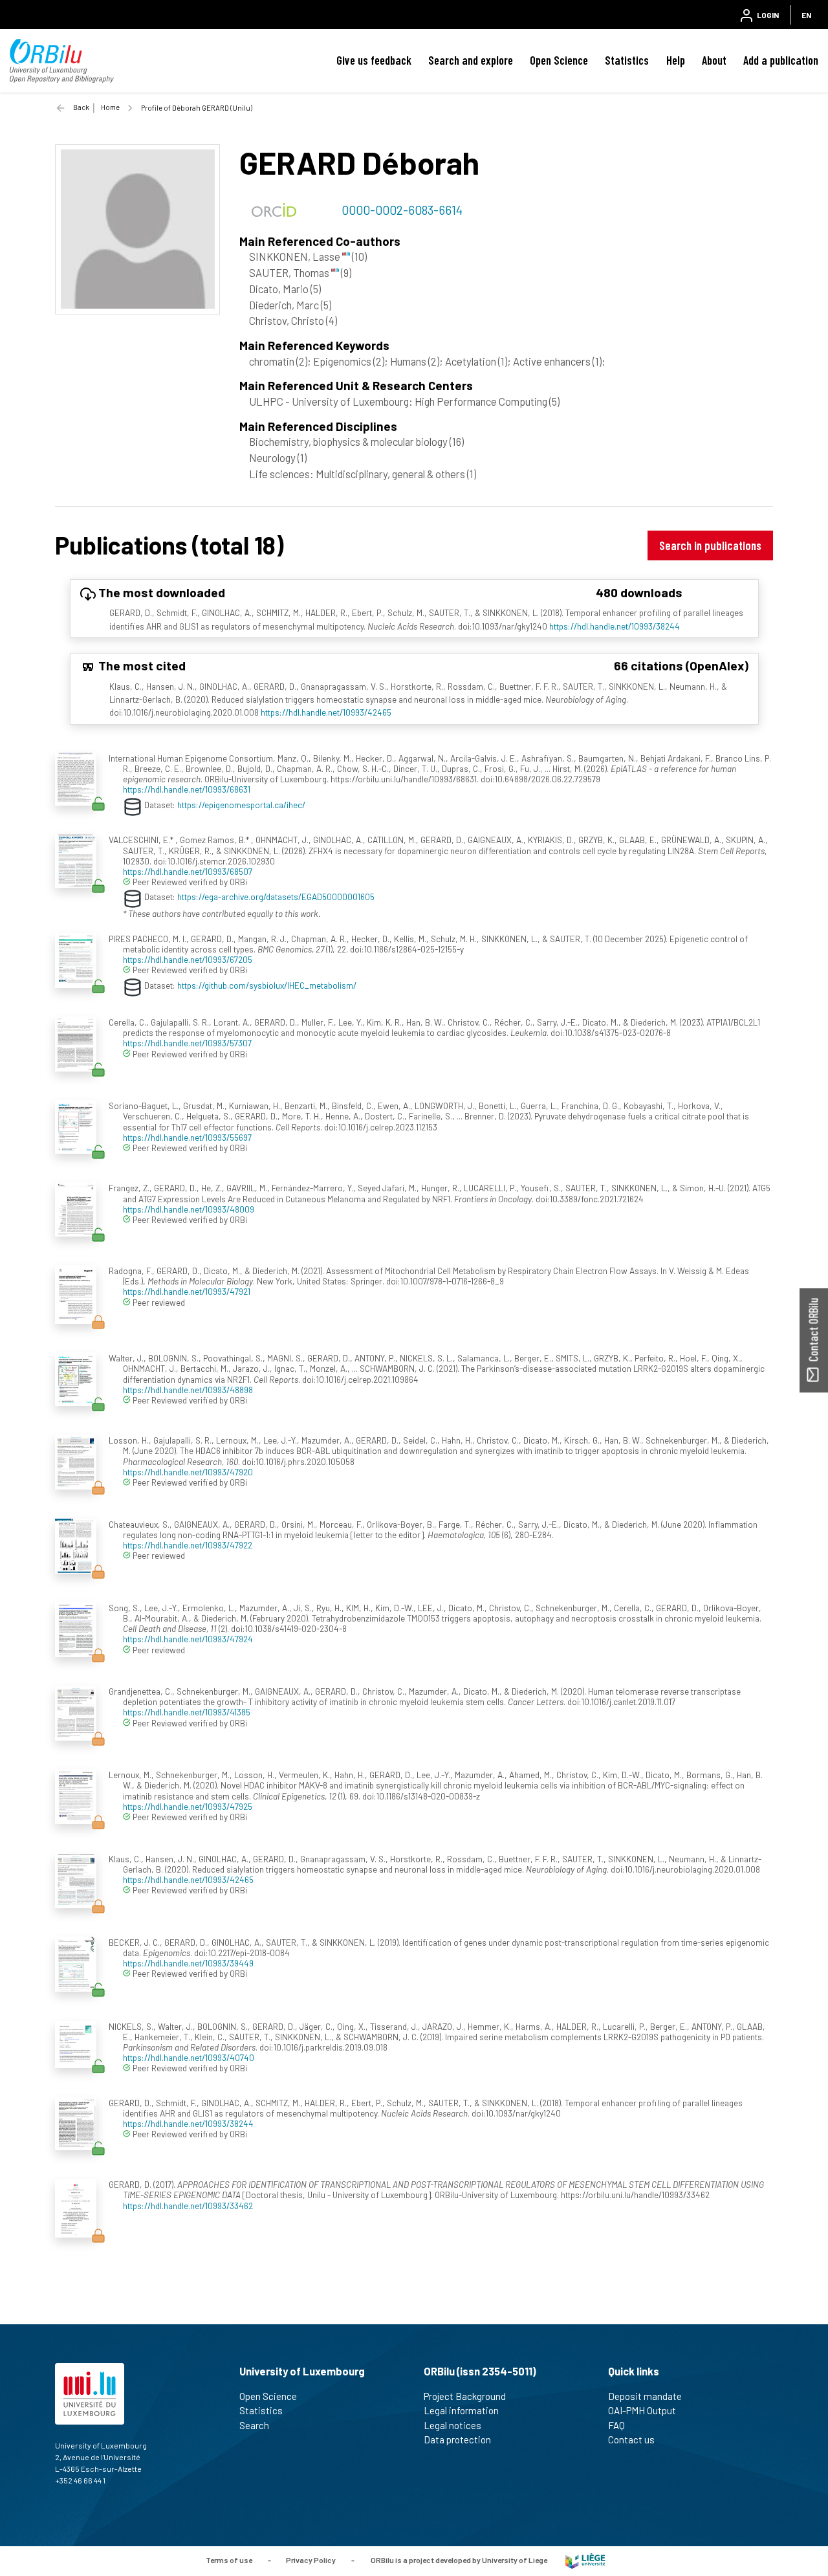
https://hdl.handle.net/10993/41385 (187, 1712)
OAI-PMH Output (642, 2410)
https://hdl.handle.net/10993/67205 (188, 959)
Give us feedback (374, 60)
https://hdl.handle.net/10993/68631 (187, 789)
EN (806, 15)
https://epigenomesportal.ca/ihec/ (241, 804)
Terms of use (229, 2560)
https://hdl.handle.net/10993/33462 (188, 2206)
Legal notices (452, 2425)
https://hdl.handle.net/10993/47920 (188, 1472)
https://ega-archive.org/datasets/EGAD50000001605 (276, 897)
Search (254, 2425)
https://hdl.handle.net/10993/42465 (326, 712)
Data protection (457, 2439)
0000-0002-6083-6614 (402, 210)
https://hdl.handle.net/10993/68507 (188, 871)
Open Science (559, 60)
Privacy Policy (311, 2560)
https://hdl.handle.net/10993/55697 (187, 1137)
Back (81, 107)
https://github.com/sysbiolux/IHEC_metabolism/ (267, 985)
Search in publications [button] (710, 545)
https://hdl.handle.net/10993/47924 (188, 1639)
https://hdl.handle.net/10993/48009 (189, 1209)
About (714, 60)
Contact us (631, 2439)
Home (110, 107)
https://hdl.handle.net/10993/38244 (615, 626)
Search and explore (471, 60)
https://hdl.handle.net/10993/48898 (188, 1390)
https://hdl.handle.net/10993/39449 (188, 1963)
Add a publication (781, 60)
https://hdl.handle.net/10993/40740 (189, 2057)
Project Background (465, 2396)
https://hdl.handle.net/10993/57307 (187, 1043)
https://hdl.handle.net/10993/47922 (188, 1545)
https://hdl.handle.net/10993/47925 (188, 1806)
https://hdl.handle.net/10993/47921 (187, 1291)
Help (676, 60)
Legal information (461, 2410)
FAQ (616, 2425)
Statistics (627, 60)
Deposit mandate (645, 2396)
